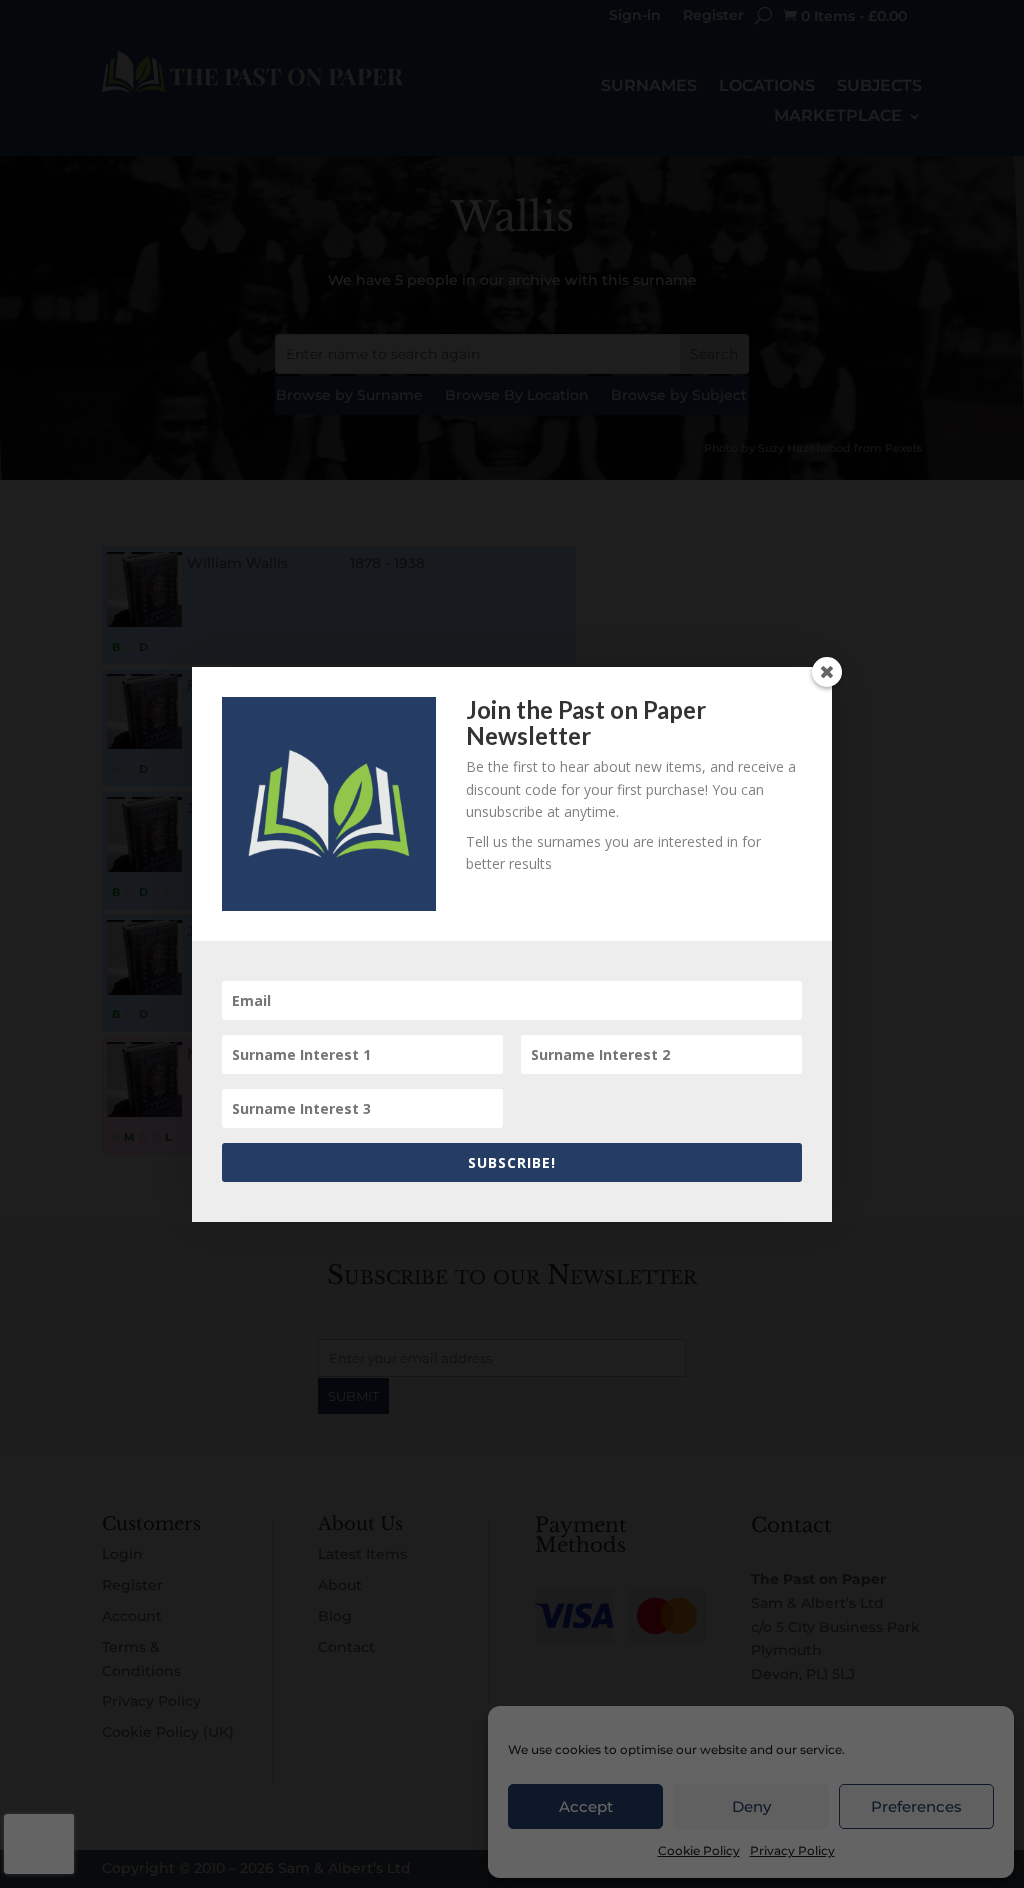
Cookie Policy (699, 1850)
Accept (586, 1806)
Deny (751, 1806)
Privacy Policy (792, 1850)
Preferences (916, 1806)
